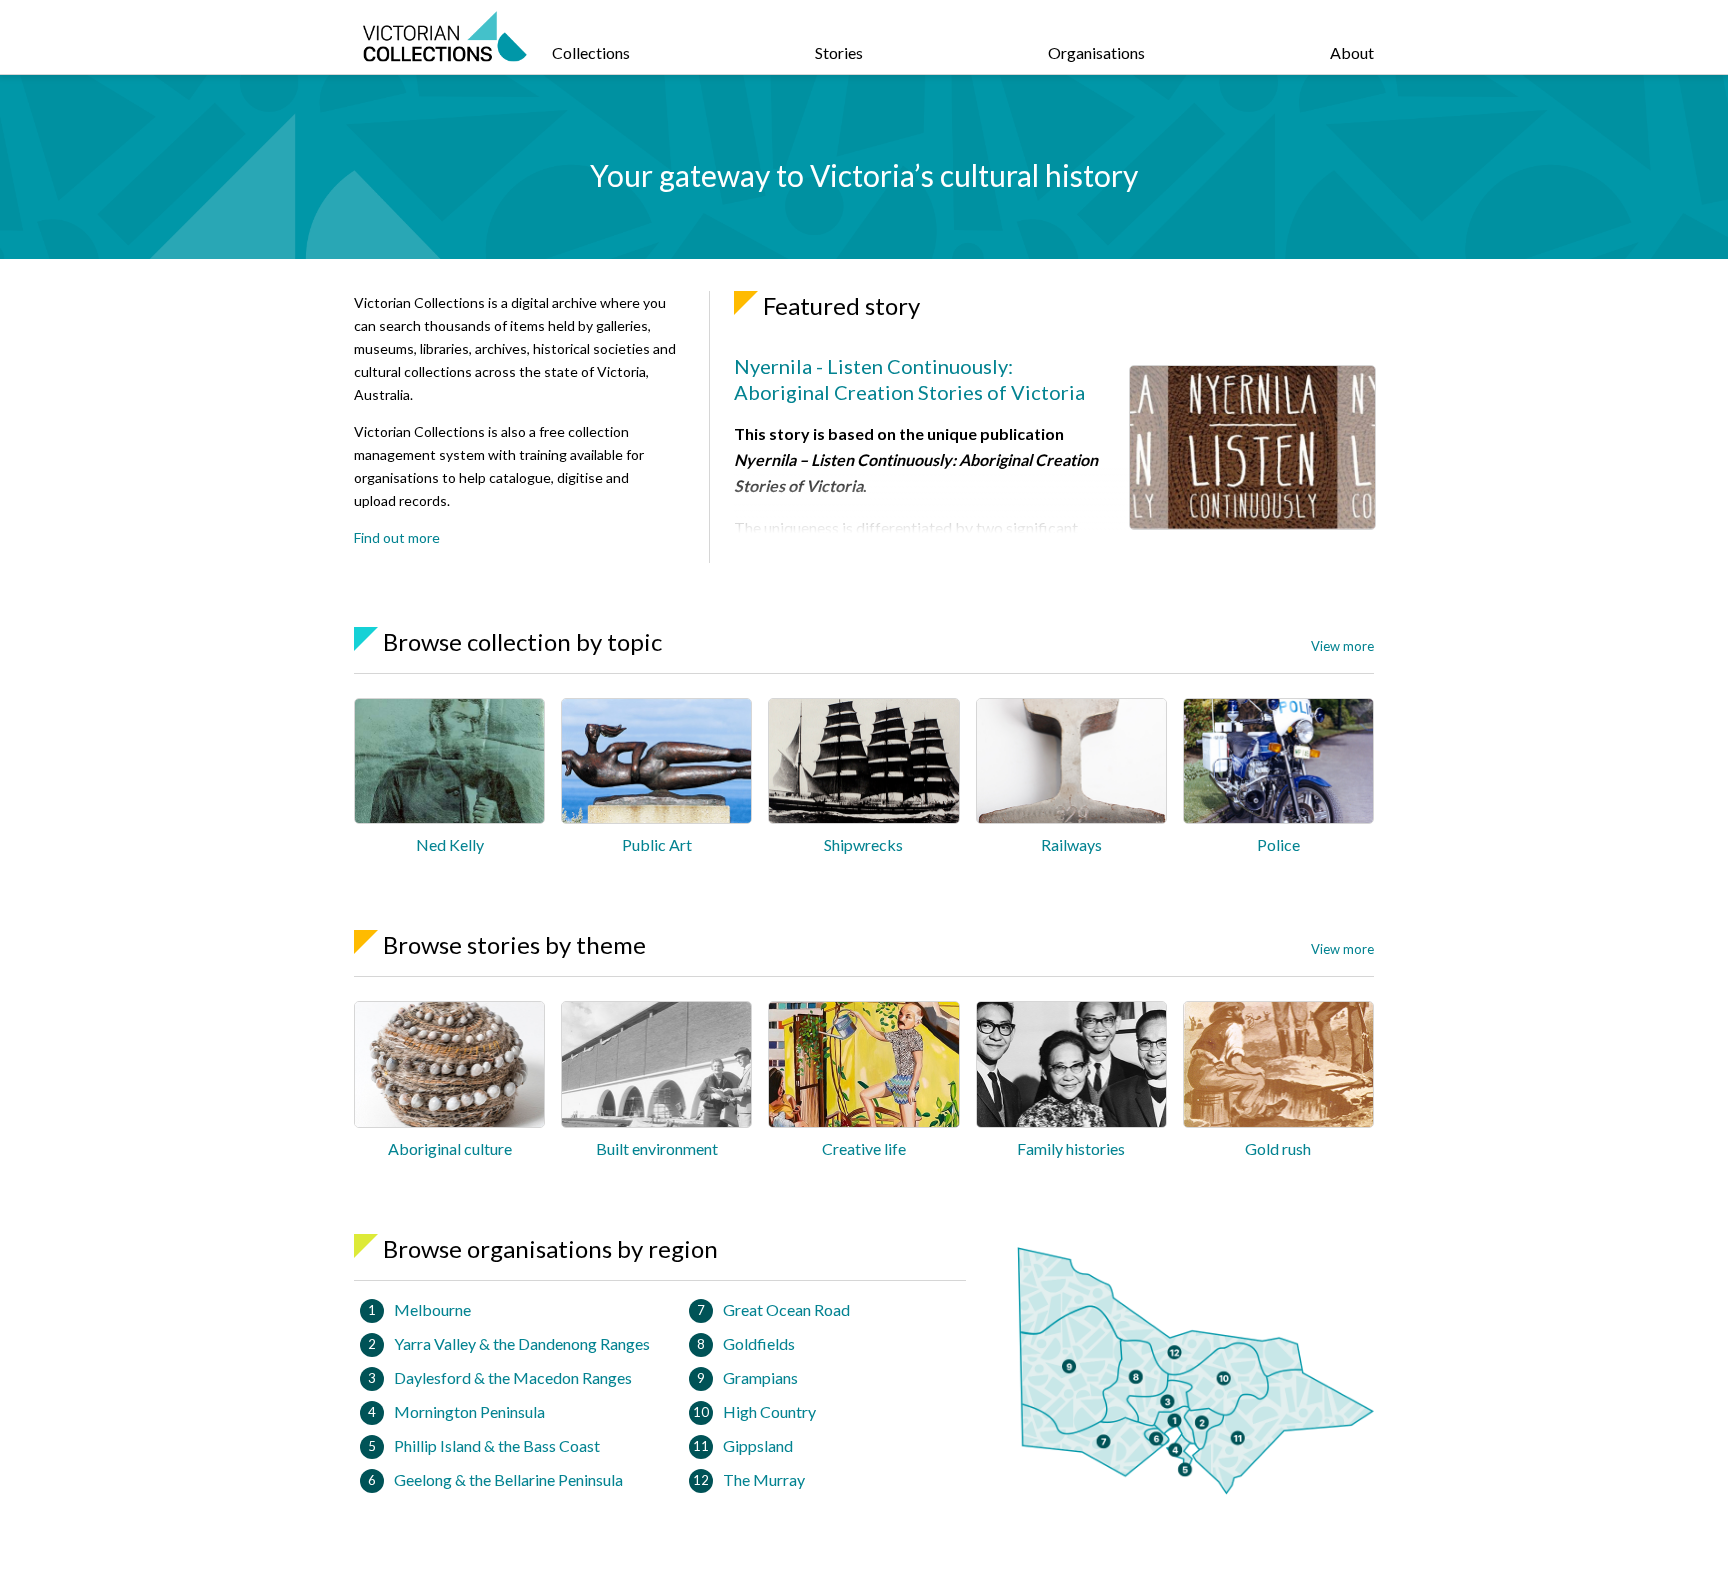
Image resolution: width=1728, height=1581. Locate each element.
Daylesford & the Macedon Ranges (513, 1377)
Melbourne (432, 1309)
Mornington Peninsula (469, 1411)
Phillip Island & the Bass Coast (497, 1445)
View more (1342, 646)
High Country (769, 1411)
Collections (591, 52)
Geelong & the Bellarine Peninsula (508, 1479)
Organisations (1096, 52)
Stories (839, 52)
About (1352, 52)
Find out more (397, 537)
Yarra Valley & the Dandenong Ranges (522, 1343)
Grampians (760, 1377)
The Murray (764, 1479)
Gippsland (758, 1445)
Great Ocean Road (786, 1309)
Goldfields (759, 1343)
